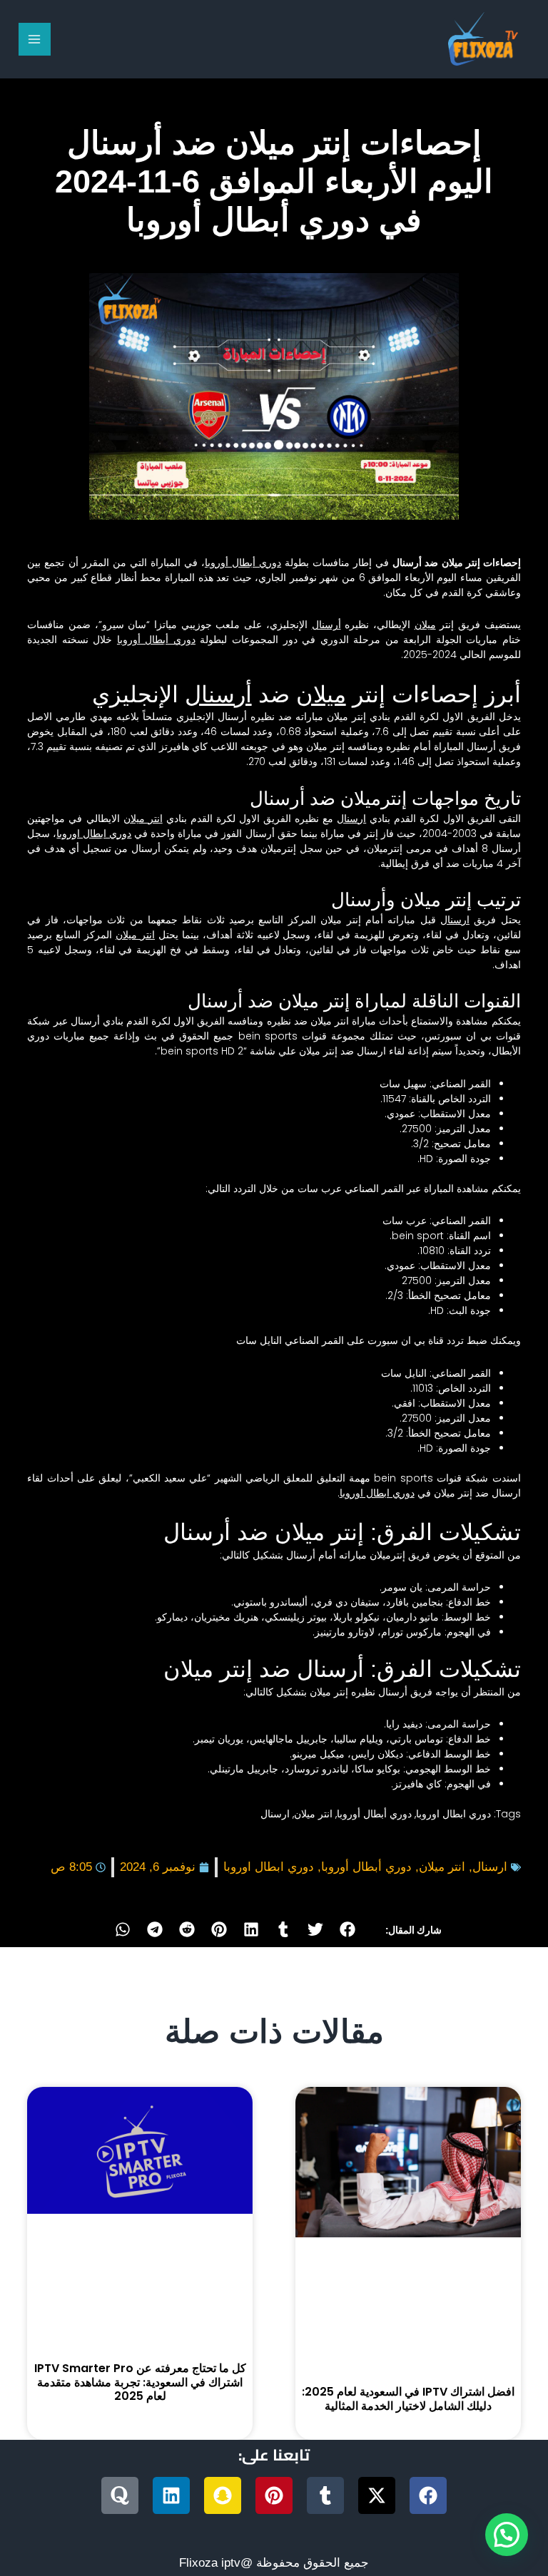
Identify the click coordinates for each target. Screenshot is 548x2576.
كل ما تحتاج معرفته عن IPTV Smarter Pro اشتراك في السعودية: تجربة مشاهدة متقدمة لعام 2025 (140, 2382)
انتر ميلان (143, 819)
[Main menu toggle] (35, 39)
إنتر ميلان (348, 717)
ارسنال (351, 819)
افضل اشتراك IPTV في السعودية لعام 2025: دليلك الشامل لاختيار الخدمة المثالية (408, 2398)
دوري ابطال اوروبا (94, 833)
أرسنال (326, 625)
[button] (348, 1929)
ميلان (425, 625)
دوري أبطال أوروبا (243, 563)
